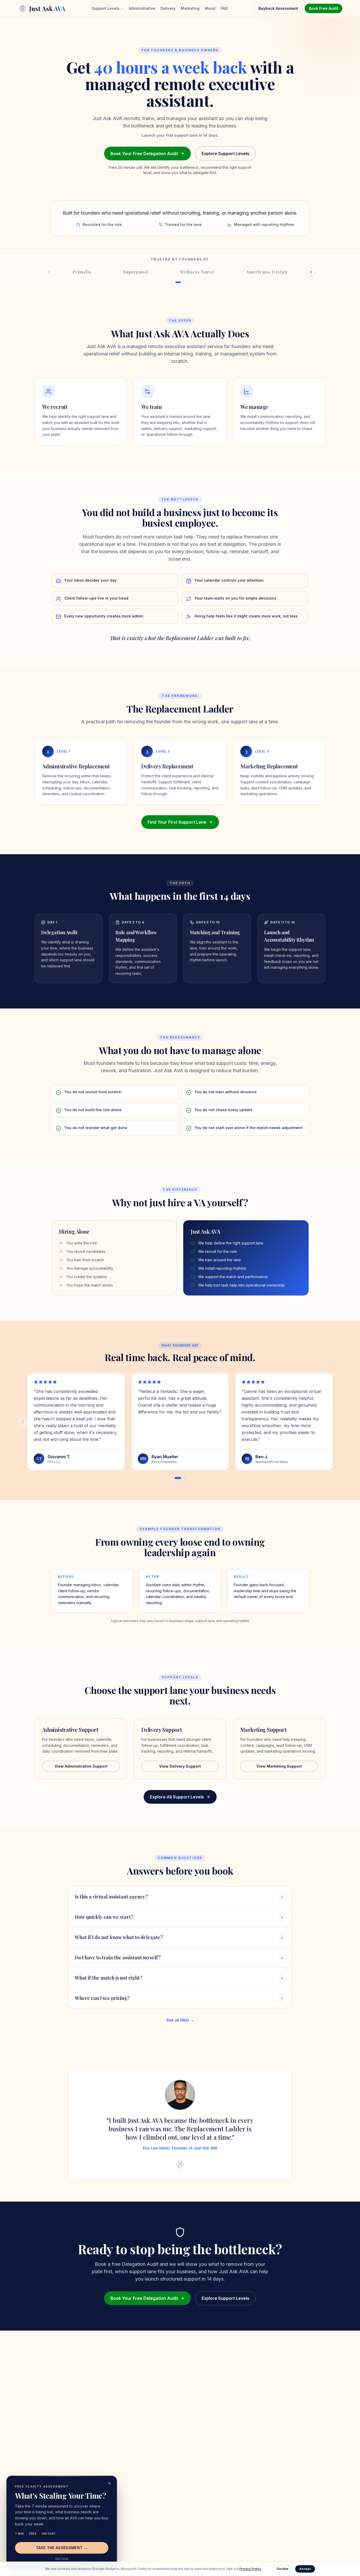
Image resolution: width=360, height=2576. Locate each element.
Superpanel (136, 272)
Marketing (190, 8)
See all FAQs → (180, 2020)
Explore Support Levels (225, 154)
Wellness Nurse (197, 272)
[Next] (311, 272)
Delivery (168, 8)
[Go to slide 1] (178, 1478)
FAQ (224, 8)
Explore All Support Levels (177, 1797)
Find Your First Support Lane (177, 822)
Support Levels (106, 8)
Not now (62, 2559)
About (210, 8)
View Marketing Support (279, 1766)
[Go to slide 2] (184, 1478)
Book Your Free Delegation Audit (144, 154)
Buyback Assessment (278, 8)
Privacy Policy (250, 2569)
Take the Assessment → (62, 2548)
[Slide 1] (178, 282)
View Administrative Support (81, 1766)
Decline (283, 2569)
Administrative (142, 8)
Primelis (82, 272)
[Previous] (23, 1422)
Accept (305, 2569)
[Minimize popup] (109, 2483)
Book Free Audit (323, 8)
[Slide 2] (184, 282)
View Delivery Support (180, 1766)
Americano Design (267, 272)
